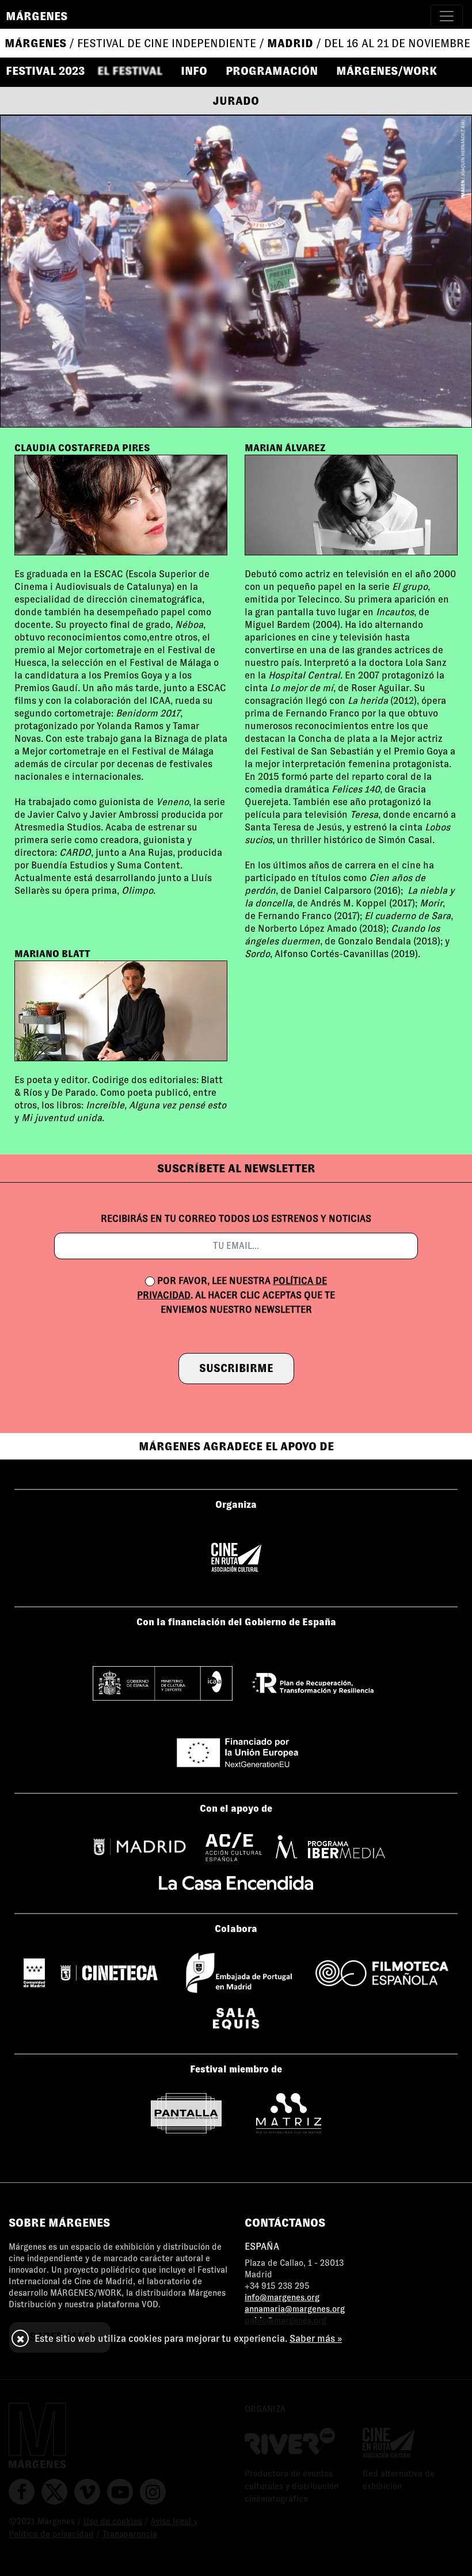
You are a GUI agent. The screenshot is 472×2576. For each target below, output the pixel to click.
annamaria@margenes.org (295, 2309)
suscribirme (236, 1368)
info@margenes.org (282, 2297)
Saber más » (316, 2339)
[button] (135, 71)
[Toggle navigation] (447, 16)
